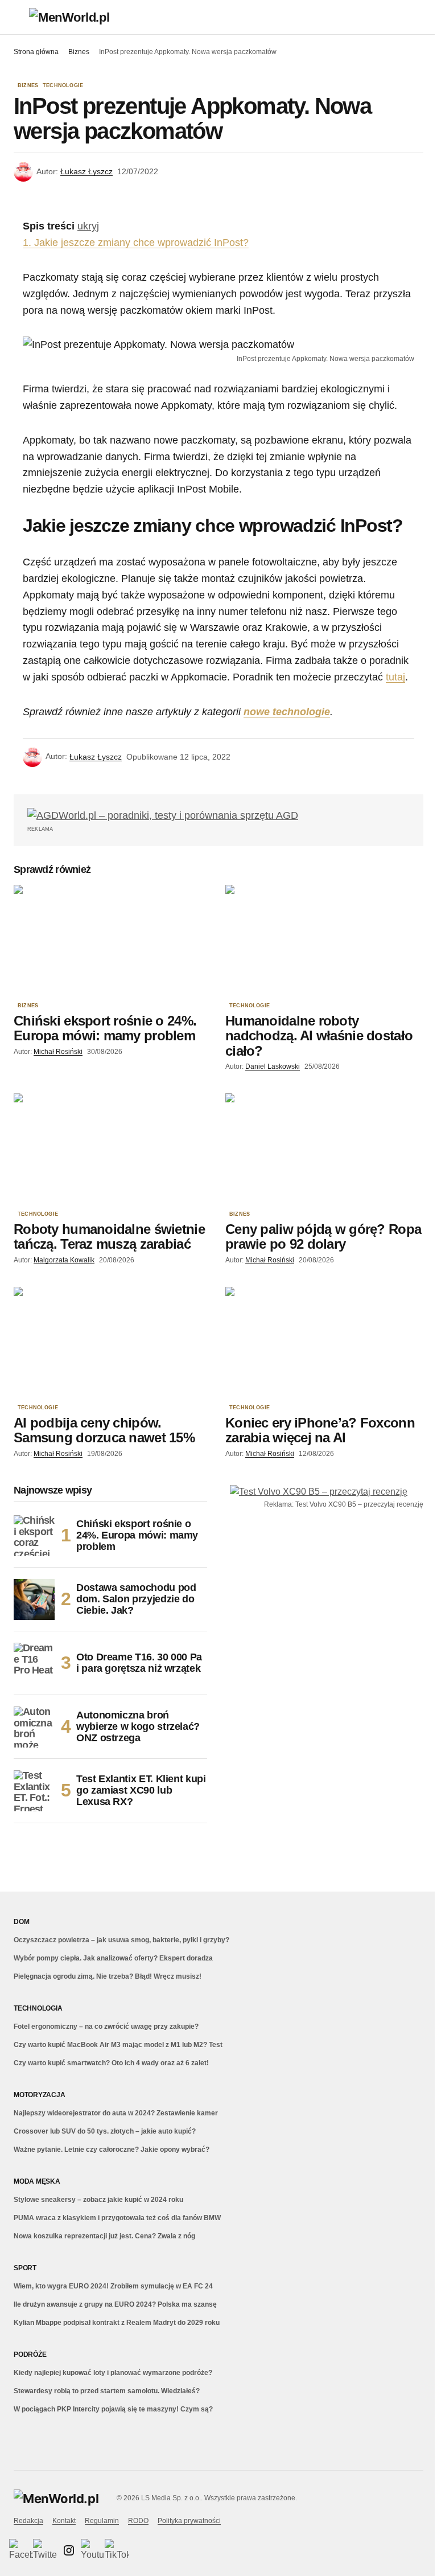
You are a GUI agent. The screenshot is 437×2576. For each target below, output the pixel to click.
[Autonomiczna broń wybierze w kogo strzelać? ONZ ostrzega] (34, 1727)
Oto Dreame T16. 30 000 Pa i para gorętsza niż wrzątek (139, 1663)
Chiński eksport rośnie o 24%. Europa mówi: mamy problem (137, 1535)
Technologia (38, 2008)
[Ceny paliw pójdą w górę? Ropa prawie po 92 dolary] (324, 1149)
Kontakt (64, 2521)
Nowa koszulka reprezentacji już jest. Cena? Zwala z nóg (104, 2236)
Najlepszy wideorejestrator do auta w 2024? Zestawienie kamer (116, 2113)
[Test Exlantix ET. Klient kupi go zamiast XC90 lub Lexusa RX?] (34, 1791)
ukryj (88, 226)
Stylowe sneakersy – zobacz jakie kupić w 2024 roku (98, 2200)
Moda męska (37, 2181)
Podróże (30, 2355)
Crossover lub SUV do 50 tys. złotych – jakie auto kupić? (105, 2131)
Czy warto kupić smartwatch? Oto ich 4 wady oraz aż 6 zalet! (111, 2063)
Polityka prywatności (189, 2521)
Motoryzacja (39, 2095)
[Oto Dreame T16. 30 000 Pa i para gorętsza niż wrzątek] (34, 1663)
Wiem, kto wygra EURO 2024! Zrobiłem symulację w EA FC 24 (113, 2286)
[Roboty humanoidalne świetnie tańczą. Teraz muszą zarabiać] (113, 1149)
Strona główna (36, 52)
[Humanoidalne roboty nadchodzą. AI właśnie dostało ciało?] (324, 941)
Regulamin (102, 2521)
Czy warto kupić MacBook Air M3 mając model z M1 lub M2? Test (118, 2045)
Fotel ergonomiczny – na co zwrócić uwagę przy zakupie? (106, 2027)
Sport (25, 2268)
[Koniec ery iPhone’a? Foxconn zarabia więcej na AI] (324, 1343)
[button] (19, 17)
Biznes (79, 52)
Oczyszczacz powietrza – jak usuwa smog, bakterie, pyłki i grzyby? (121, 1940)
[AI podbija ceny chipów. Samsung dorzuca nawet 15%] (113, 1343)
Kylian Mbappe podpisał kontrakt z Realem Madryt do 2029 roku (117, 2323)
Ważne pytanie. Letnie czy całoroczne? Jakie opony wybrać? (112, 2150)
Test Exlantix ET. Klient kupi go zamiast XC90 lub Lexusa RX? (141, 1790)
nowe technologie (287, 712)
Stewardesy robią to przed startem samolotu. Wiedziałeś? (107, 2391)
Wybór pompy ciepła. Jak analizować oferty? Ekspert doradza (113, 1958)
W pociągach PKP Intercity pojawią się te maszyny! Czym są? (113, 2409)
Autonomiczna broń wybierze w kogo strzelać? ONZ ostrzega (138, 1726)
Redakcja (28, 2521)
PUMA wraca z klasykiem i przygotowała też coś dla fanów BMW (117, 2218)
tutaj (395, 677)
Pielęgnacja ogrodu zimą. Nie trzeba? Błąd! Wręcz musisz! (108, 1976)
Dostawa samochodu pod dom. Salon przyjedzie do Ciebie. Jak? (136, 1599)
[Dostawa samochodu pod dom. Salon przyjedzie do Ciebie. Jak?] (34, 1599)
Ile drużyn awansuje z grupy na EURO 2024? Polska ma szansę (115, 2304)
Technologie (63, 86)
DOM (21, 1922)
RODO (138, 2521)
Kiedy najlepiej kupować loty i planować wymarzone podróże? (113, 2373)
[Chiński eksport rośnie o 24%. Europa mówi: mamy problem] (113, 941)
